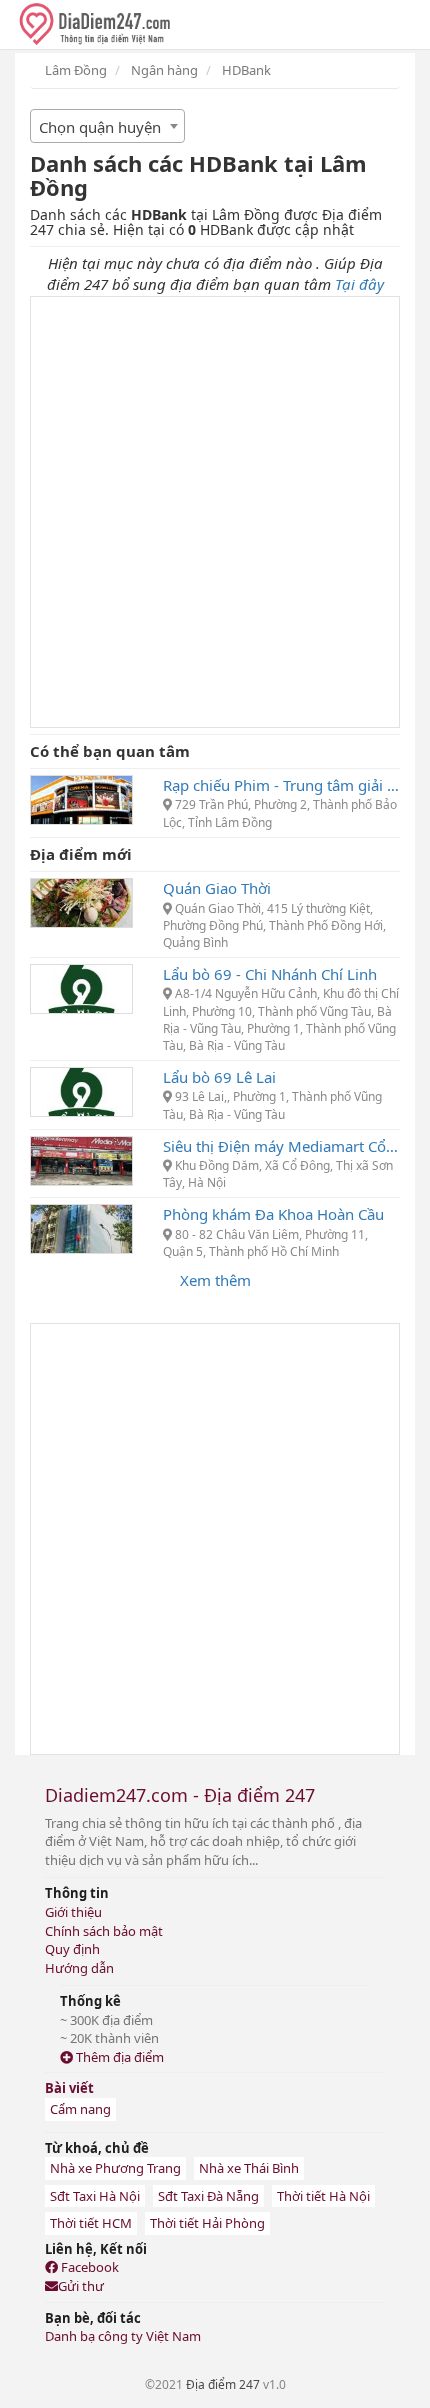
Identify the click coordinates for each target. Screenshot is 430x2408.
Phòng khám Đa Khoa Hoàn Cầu (273, 1214)
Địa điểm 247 (223, 2384)
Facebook (88, 2267)
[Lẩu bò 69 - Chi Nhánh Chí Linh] (81, 987)
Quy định (72, 1949)
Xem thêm (215, 1280)
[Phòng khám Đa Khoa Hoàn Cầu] (81, 1227)
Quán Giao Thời (217, 888)
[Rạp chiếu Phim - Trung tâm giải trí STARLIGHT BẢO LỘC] (81, 798)
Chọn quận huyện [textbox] (100, 127)
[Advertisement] (215, 512)
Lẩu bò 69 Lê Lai (219, 1077)
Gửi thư (81, 2286)
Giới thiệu (73, 1912)
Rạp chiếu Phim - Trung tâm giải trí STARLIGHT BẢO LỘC (281, 785)
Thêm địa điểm (118, 2057)
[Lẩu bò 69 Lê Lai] (81, 1090)
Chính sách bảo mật (104, 1931)
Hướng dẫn (79, 1968)
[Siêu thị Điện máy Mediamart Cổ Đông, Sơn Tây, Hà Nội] (81, 1159)
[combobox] (107, 126)
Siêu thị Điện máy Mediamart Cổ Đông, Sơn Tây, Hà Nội (281, 1146)
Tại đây (359, 284)
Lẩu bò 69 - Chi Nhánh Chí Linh (270, 974)
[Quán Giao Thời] (81, 901)
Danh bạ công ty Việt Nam (123, 2336)
